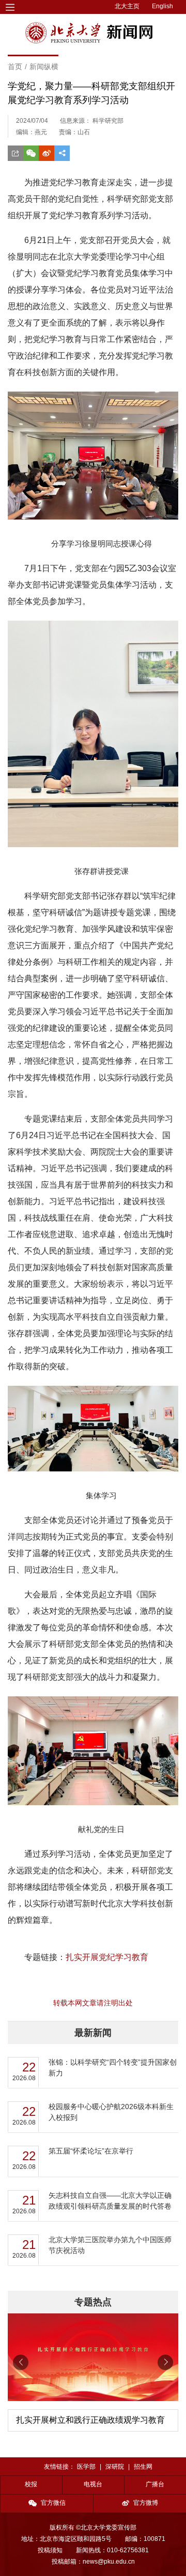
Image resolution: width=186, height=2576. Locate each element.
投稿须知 (50, 2550)
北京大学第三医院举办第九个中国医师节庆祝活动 (110, 2245)
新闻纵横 (44, 67)
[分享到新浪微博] (47, 153)
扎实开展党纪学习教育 (107, 1957)
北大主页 (127, 6)
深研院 (115, 2467)
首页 (15, 67)
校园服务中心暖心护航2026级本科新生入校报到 (111, 2112)
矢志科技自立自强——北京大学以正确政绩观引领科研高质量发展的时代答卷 (110, 2201)
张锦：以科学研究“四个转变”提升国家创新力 (113, 2068)
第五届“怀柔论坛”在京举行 (91, 2151)
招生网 (143, 2467)
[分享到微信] (31, 153)
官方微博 (146, 2503)
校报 (31, 2484)
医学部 (86, 2467)
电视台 (93, 2484)
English (162, 6)
